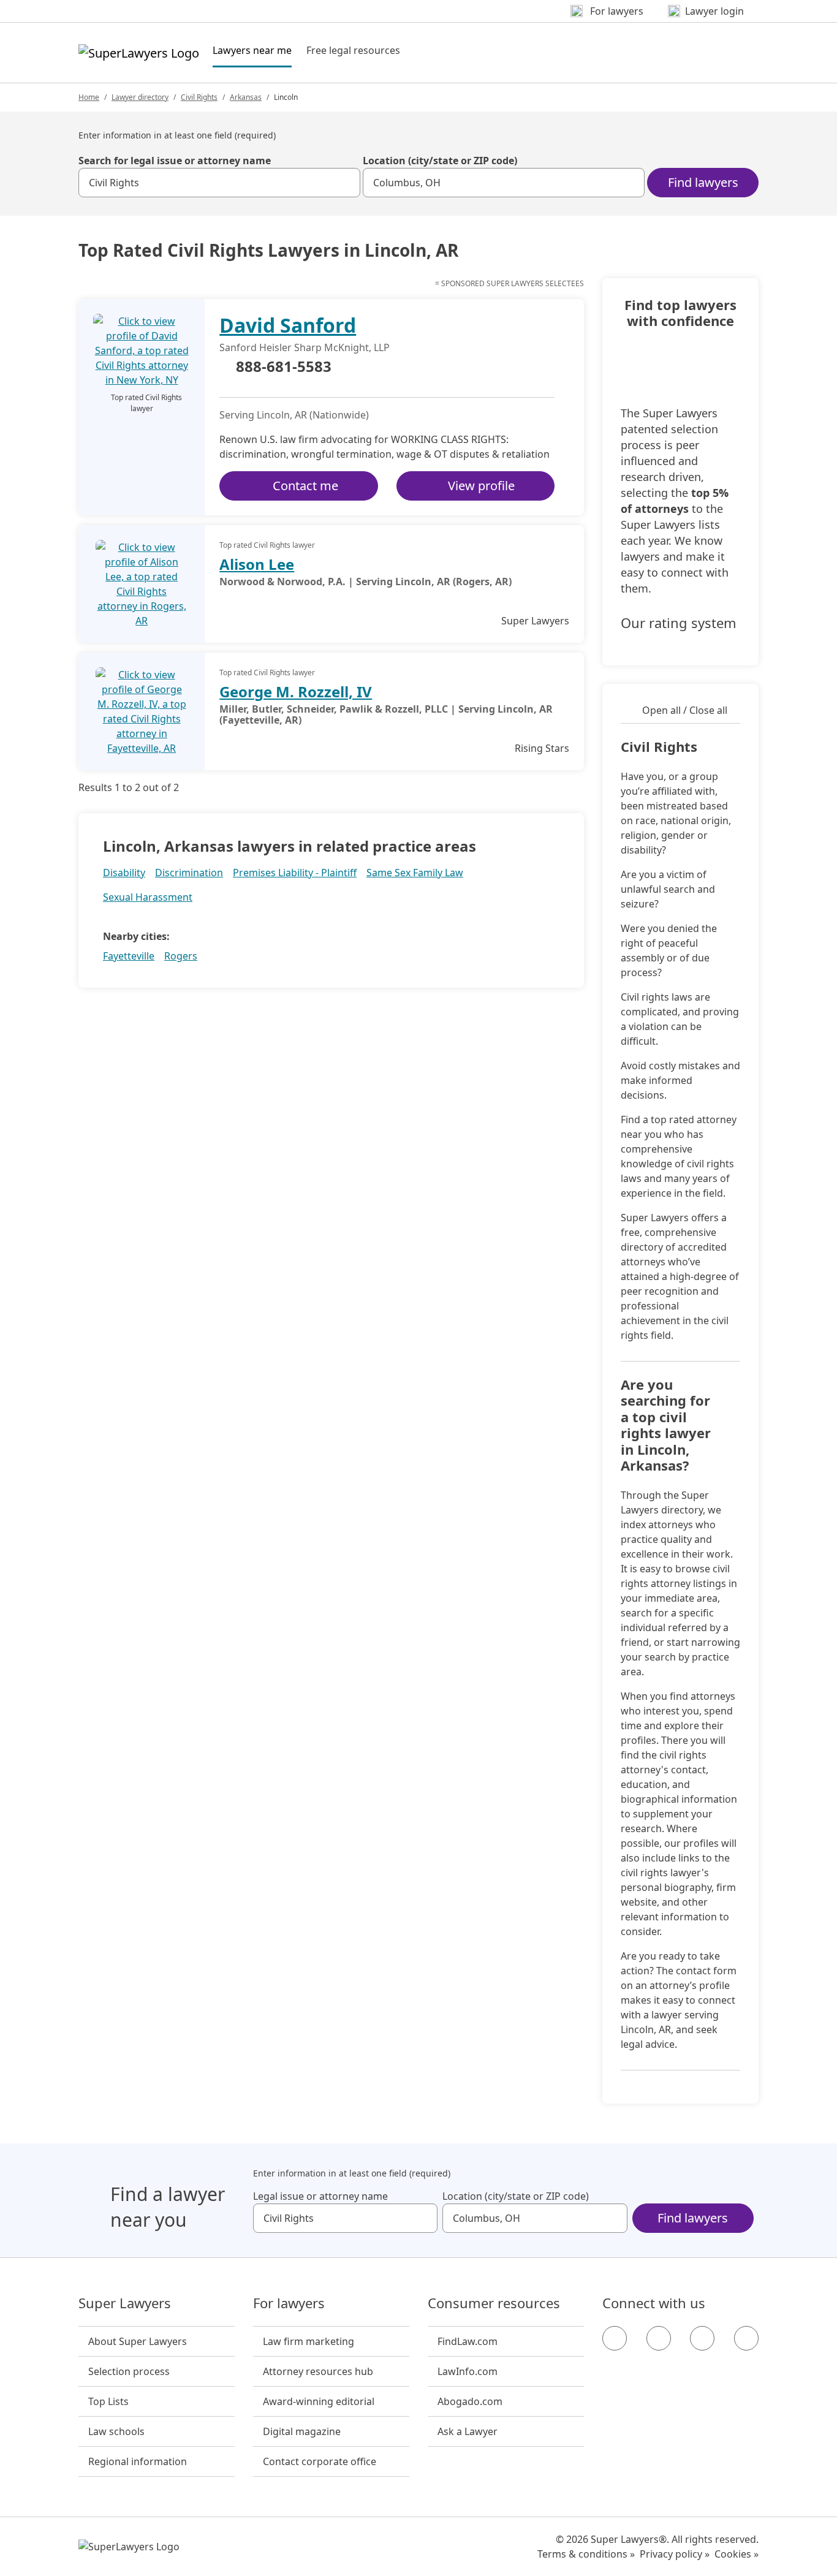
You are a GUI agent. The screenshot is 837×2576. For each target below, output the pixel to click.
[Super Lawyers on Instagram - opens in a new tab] (659, 2338)
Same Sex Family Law (415, 873)
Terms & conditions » (586, 2554)
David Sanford (288, 325)
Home (89, 97)
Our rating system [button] (679, 623)
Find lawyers (703, 182)
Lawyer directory (140, 97)
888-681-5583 (284, 367)
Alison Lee (257, 564)
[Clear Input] (346, 183)
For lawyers (289, 2303)
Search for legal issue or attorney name (175, 161)
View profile (481, 486)
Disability (124, 873)
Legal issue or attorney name (320, 2196)
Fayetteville (129, 956)
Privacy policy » (675, 2554)
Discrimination (189, 873)
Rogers (181, 956)
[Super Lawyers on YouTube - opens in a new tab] (702, 2338)
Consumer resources (494, 2303)
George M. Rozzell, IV (296, 691)
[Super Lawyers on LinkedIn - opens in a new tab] (746, 2338)
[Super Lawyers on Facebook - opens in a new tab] (615, 2338)
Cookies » (737, 2554)
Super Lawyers (125, 2303)
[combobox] (219, 183)
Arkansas (246, 97)
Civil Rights (199, 97)
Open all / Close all (685, 710)
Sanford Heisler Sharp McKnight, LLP (305, 347)
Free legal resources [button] (353, 50)
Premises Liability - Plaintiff (295, 873)
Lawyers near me (252, 50)
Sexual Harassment (148, 897)
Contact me (305, 486)
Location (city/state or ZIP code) (440, 161)
